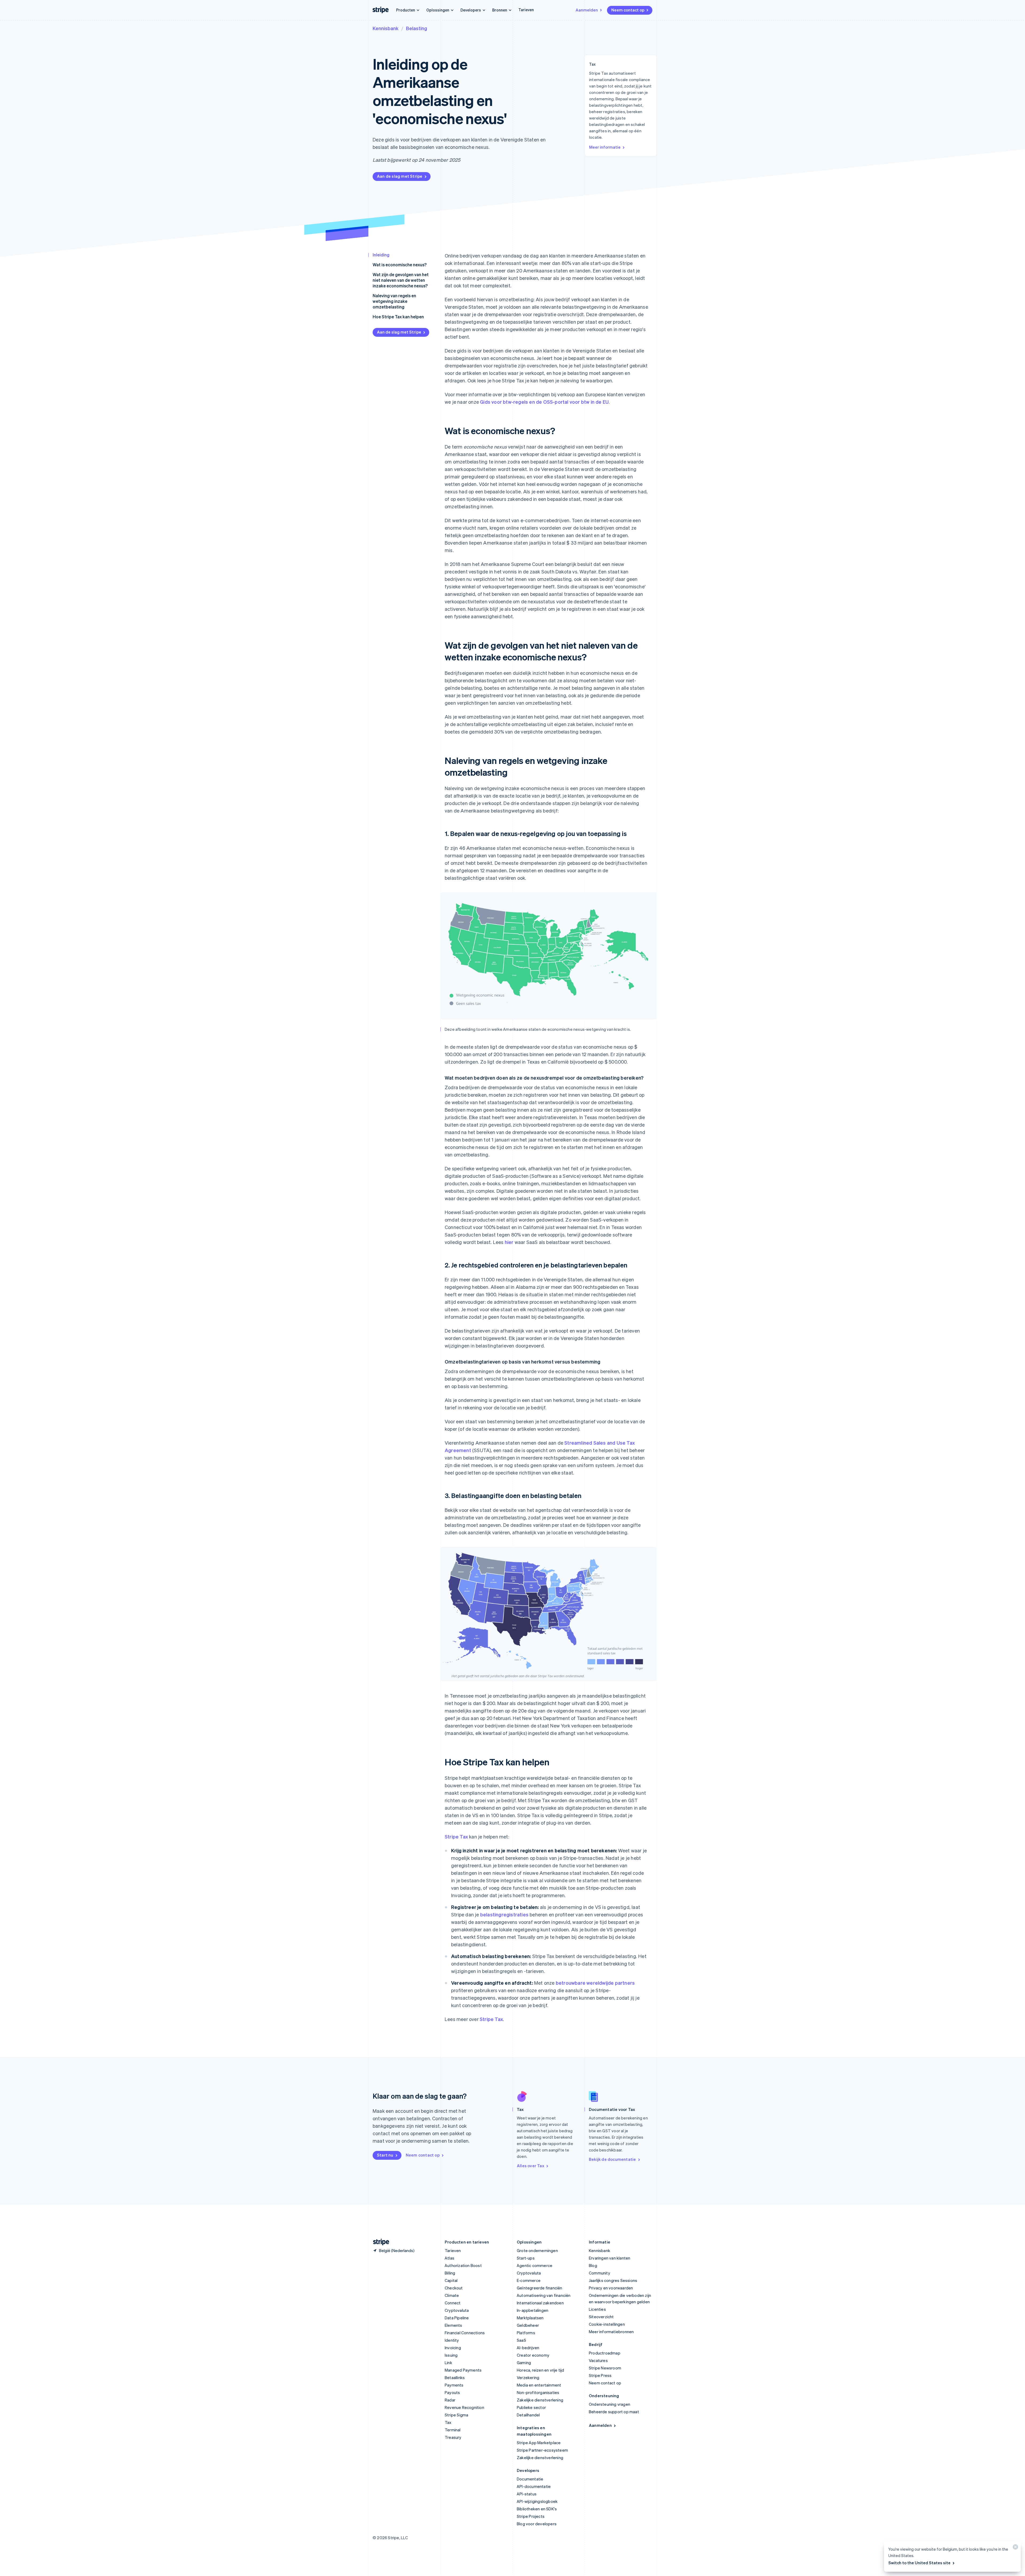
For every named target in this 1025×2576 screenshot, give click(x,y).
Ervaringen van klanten (610, 2258)
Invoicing (453, 2348)
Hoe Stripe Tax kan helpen (398, 317)
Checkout (454, 2288)
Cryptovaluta (457, 2310)
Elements (454, 2325)
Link (448, 2363)
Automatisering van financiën (544, 2295)
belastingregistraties (504, 1914)
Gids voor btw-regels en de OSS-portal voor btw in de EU (544, 402)
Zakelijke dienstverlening (540, 2400)
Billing (450, 2273)
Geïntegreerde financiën (540, 2288)
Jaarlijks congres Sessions (613, 2280)
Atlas (450, 2258)
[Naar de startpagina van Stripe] (379, 2242)
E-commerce (529, 2280)
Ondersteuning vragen (610, 2404)
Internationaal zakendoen (540, 2303)
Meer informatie (605, 147)
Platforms (526, 2333)
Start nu (385, 2155)
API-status (527, 2494)
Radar (450, 2400)
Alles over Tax (531, 2166)
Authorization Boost (463, 2265)
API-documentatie (534, 2486)
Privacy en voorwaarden (611, 2288)
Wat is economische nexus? (400, 265)
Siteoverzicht (601, 2317)
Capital (451, 2280)
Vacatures (598, 2360)
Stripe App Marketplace (539, 2443)
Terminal (453, 2430)
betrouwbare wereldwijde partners (595, 1983)
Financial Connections (465, 2333)
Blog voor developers (537, 2524)
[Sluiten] (1015, 2548)
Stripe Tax (456, 1836)
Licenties (597, 2309)
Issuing (451, 2355)
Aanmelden (587, 10)
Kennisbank (386, 28)
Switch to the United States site (919, 2563)
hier (509, 1242)
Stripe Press (600, 2375)
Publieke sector (531, 2407)
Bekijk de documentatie (612, 2159)
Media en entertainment (539, 2385)
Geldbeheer (528, 2325)
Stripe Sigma (456, 2415)
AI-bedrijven (528, 2348)
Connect (453, 2303)
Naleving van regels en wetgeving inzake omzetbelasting (394, 301)
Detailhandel (528, 2415)
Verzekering (528, 2377)
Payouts (452, 2392)
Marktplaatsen (530, 2318)
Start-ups (526, 2258)
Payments (454, 2385)
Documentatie (530, 2479)
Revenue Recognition (464, 2407)
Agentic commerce (535, 2265)
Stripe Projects (531, 2516)
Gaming (524, 2363)
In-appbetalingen (533, 2310)
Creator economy (533, 2355)
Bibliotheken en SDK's (537, 2509)
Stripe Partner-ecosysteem (542, 2450)
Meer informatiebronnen (611, 2332)
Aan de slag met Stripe (400, 176)
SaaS (521, 2340)
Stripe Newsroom (605, 2368)
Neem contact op (628, 10)
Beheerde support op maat (614, 2412)
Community (600, 2273)
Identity (452, 2340)
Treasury (453, 2437)
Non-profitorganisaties (538, 2392)
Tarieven (526, 10)
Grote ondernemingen (537, 2250)
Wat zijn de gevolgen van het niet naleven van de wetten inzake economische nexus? (401, 280)
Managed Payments (463, 2370)
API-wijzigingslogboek (537, 2501)
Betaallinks (455, 2377)
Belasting (417, 28)
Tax (448, 2422)
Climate (452, 2295)
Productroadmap (605, 2353)
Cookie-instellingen (607, 2324)
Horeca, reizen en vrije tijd (541, 2370)
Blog (593, 2265)
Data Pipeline (457, 2318)
